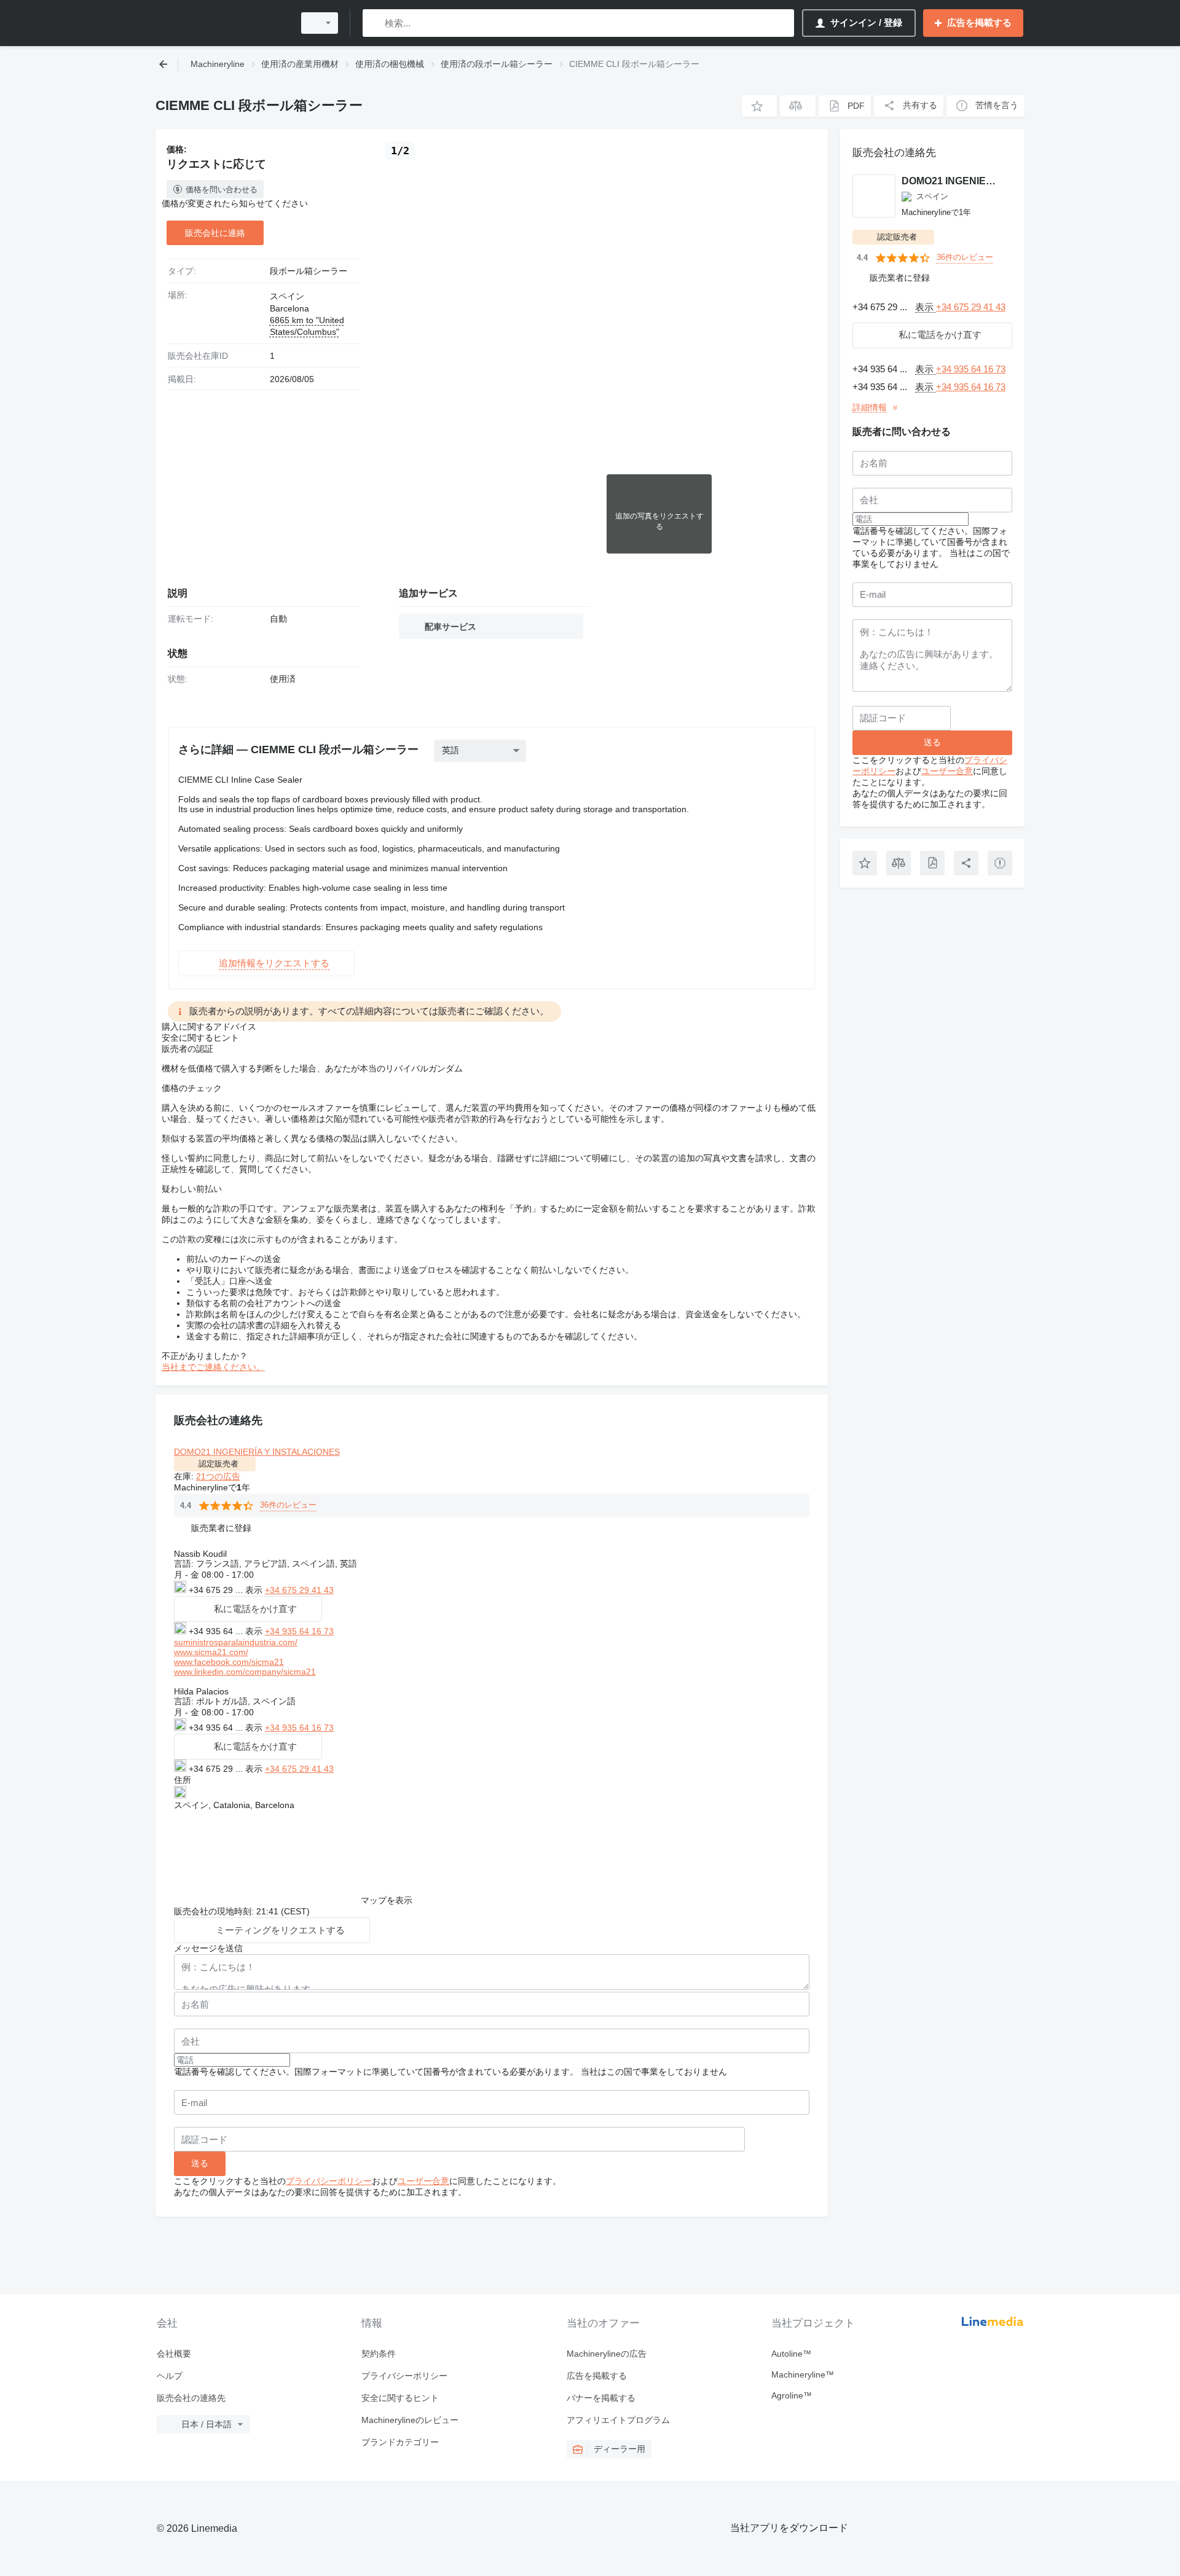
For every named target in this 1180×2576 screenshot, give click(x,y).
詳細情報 (870, 407)
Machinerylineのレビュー (410, 2420)
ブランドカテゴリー (400, 2442)
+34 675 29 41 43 (299, 1590)
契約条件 (379, 2354)
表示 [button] (255, 1590)
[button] (759, 106)
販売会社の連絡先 (191, 2398)
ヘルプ (170, 2376)
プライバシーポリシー (329, 2181)
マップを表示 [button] (387, 1900)
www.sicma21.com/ (211, 1652)
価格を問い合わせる (222, 190)
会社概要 (174, 2354)
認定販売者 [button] (218, 1464)
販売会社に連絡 (215, 233)
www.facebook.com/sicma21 (229, 1662)
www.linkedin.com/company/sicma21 (245, 1672)
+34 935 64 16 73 (299, 1631)
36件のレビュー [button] (288, 1505)
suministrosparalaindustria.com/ (236, 1642)
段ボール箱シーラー (309, 271)
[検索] (375, 23)
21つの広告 (218, 1476)
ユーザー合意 (423, 2181)
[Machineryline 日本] (221, 23)
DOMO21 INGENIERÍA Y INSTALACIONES (257, 1452)
